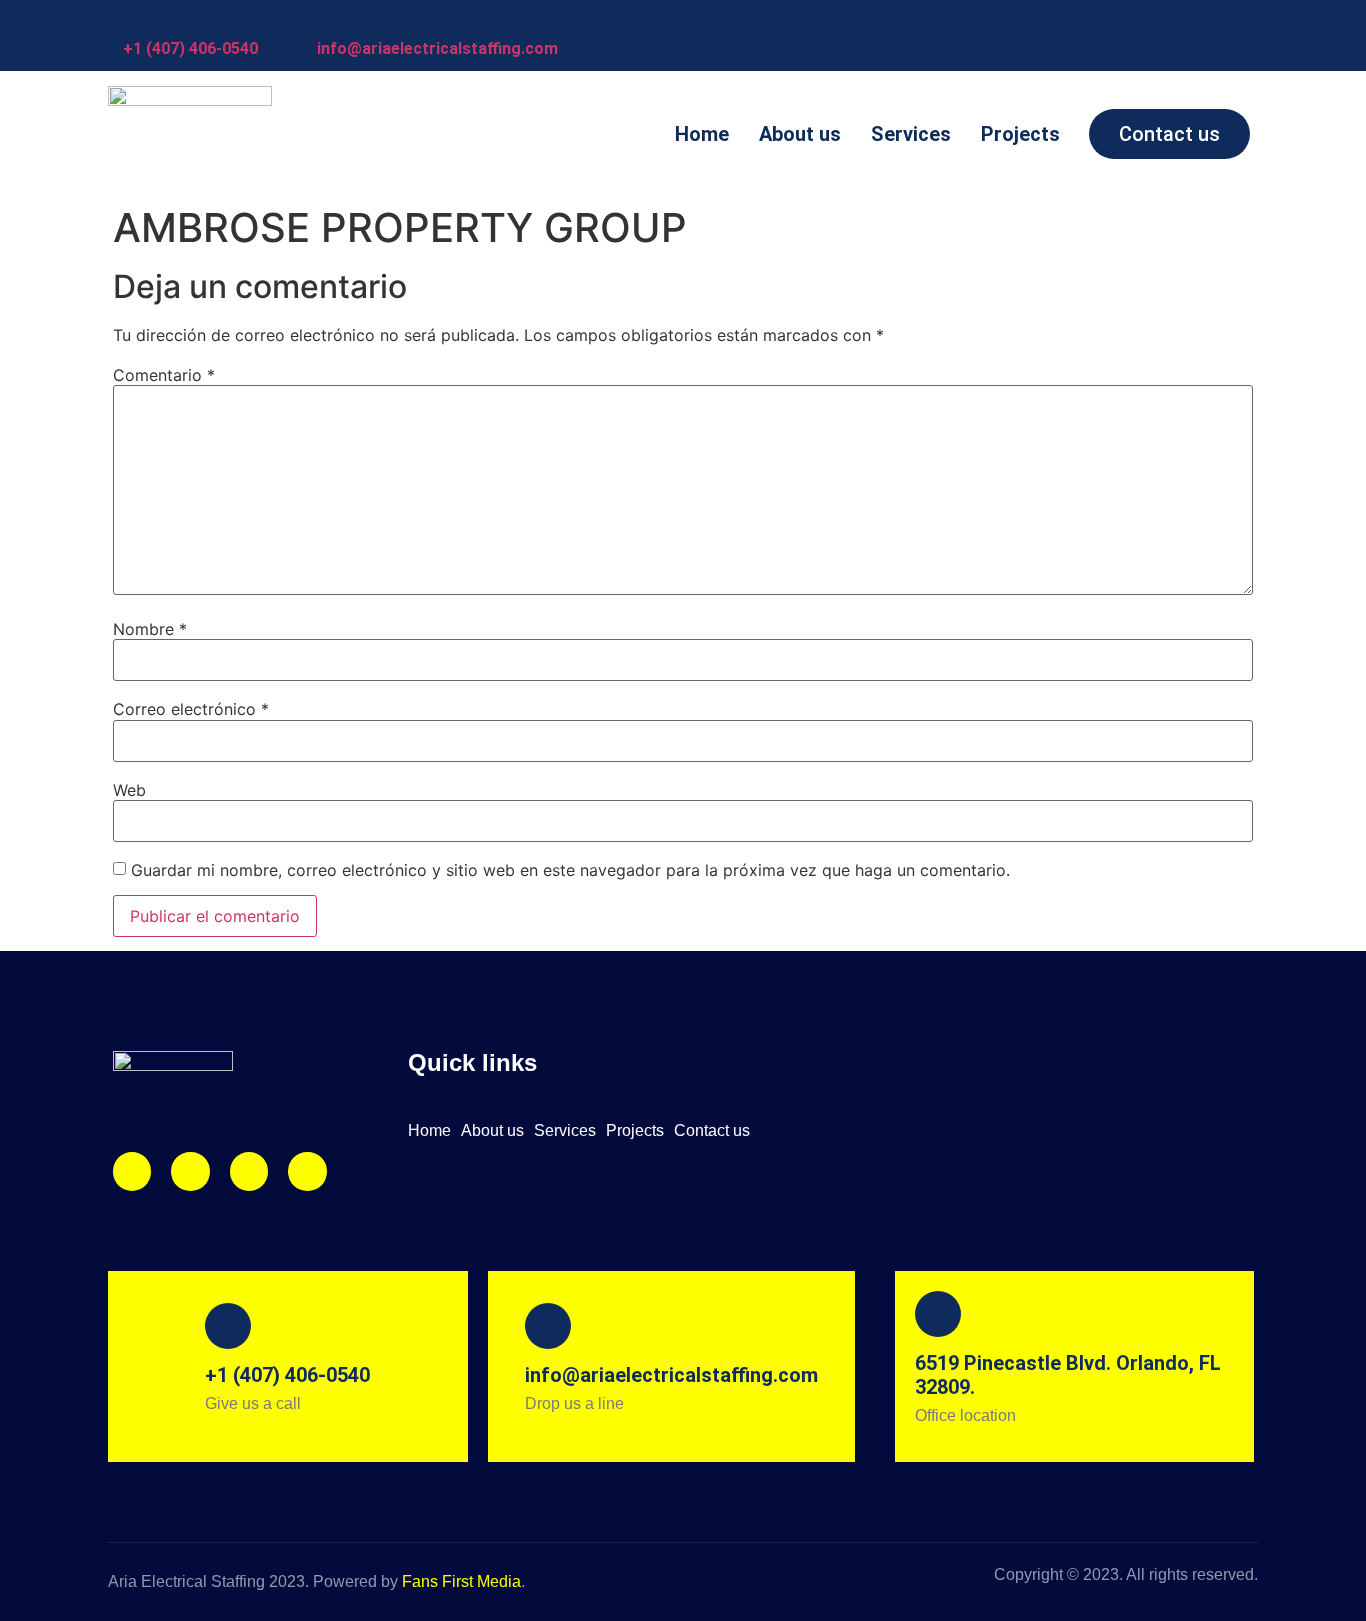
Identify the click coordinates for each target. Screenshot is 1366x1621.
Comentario (164, 375)
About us (800, 134)
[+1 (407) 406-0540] (133, 20)
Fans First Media (461, 1581)
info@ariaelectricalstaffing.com (437, 48)
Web (129, 790)
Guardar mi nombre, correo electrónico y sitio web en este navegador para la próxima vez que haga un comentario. (570, 870)
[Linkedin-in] (249, 1171)
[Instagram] (132, 1171)
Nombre (150, 629)
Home (702, 134)
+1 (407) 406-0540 (190, 48)
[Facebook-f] (190, 1171)
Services (911, 134)
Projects (1020, 134)
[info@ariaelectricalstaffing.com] (327, 20)
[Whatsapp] (307, 1171)
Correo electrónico (191, 709)
